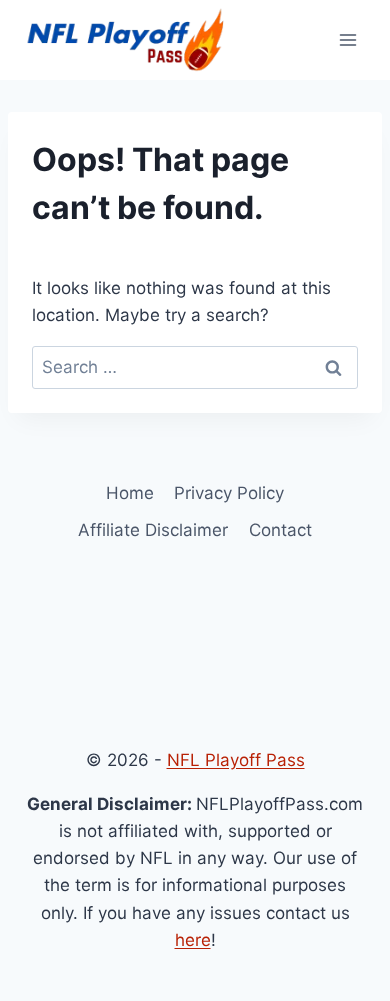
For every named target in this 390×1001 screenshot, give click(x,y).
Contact (280, 530)
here (193, 940)
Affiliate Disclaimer (153, 530)
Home (130, 493)
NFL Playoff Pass (236, 760)
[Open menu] (347, 39)
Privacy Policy (229, 493)
